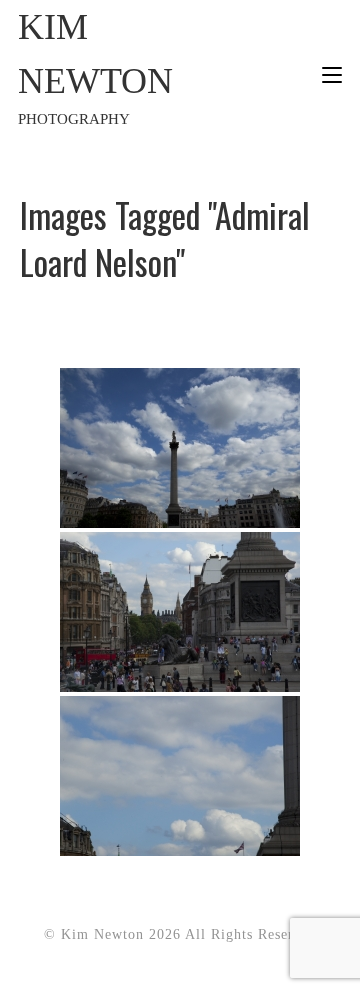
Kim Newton (95, 67)
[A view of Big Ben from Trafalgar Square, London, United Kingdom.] (180, 612)
